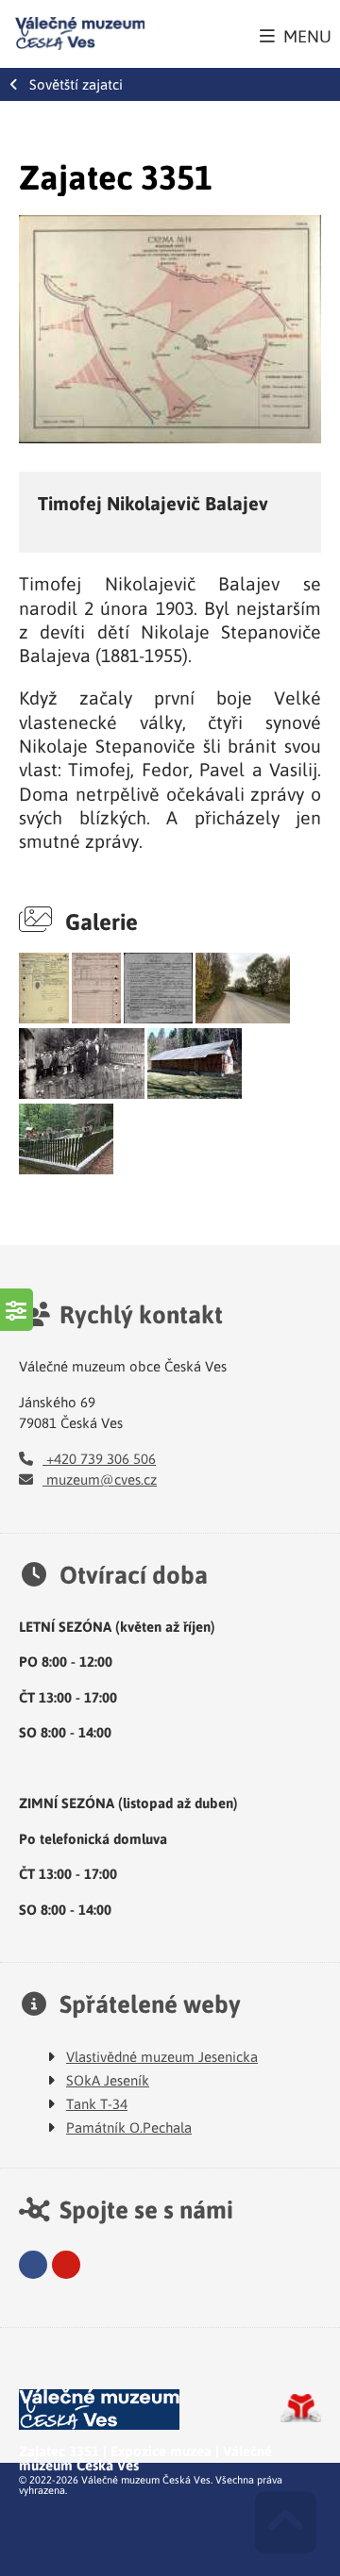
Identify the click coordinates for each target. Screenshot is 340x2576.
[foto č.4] (158, 1018)
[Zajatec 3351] (170, 329)
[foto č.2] (44, 1018)
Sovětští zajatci (76, 84)
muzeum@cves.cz (100, 1479)
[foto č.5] (243, 1018)
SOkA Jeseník (108, 2080)
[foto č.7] (195, 1093)
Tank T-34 (97, 2103)
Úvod (80, 33)
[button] (296, 36)
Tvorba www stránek (301, 2408)
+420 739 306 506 (99, 1458)
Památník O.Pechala (129, 2127)
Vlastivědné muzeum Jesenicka (162, 2056)
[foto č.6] (82, 1093)
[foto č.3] (96, 1018)
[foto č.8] (66, 1169)
